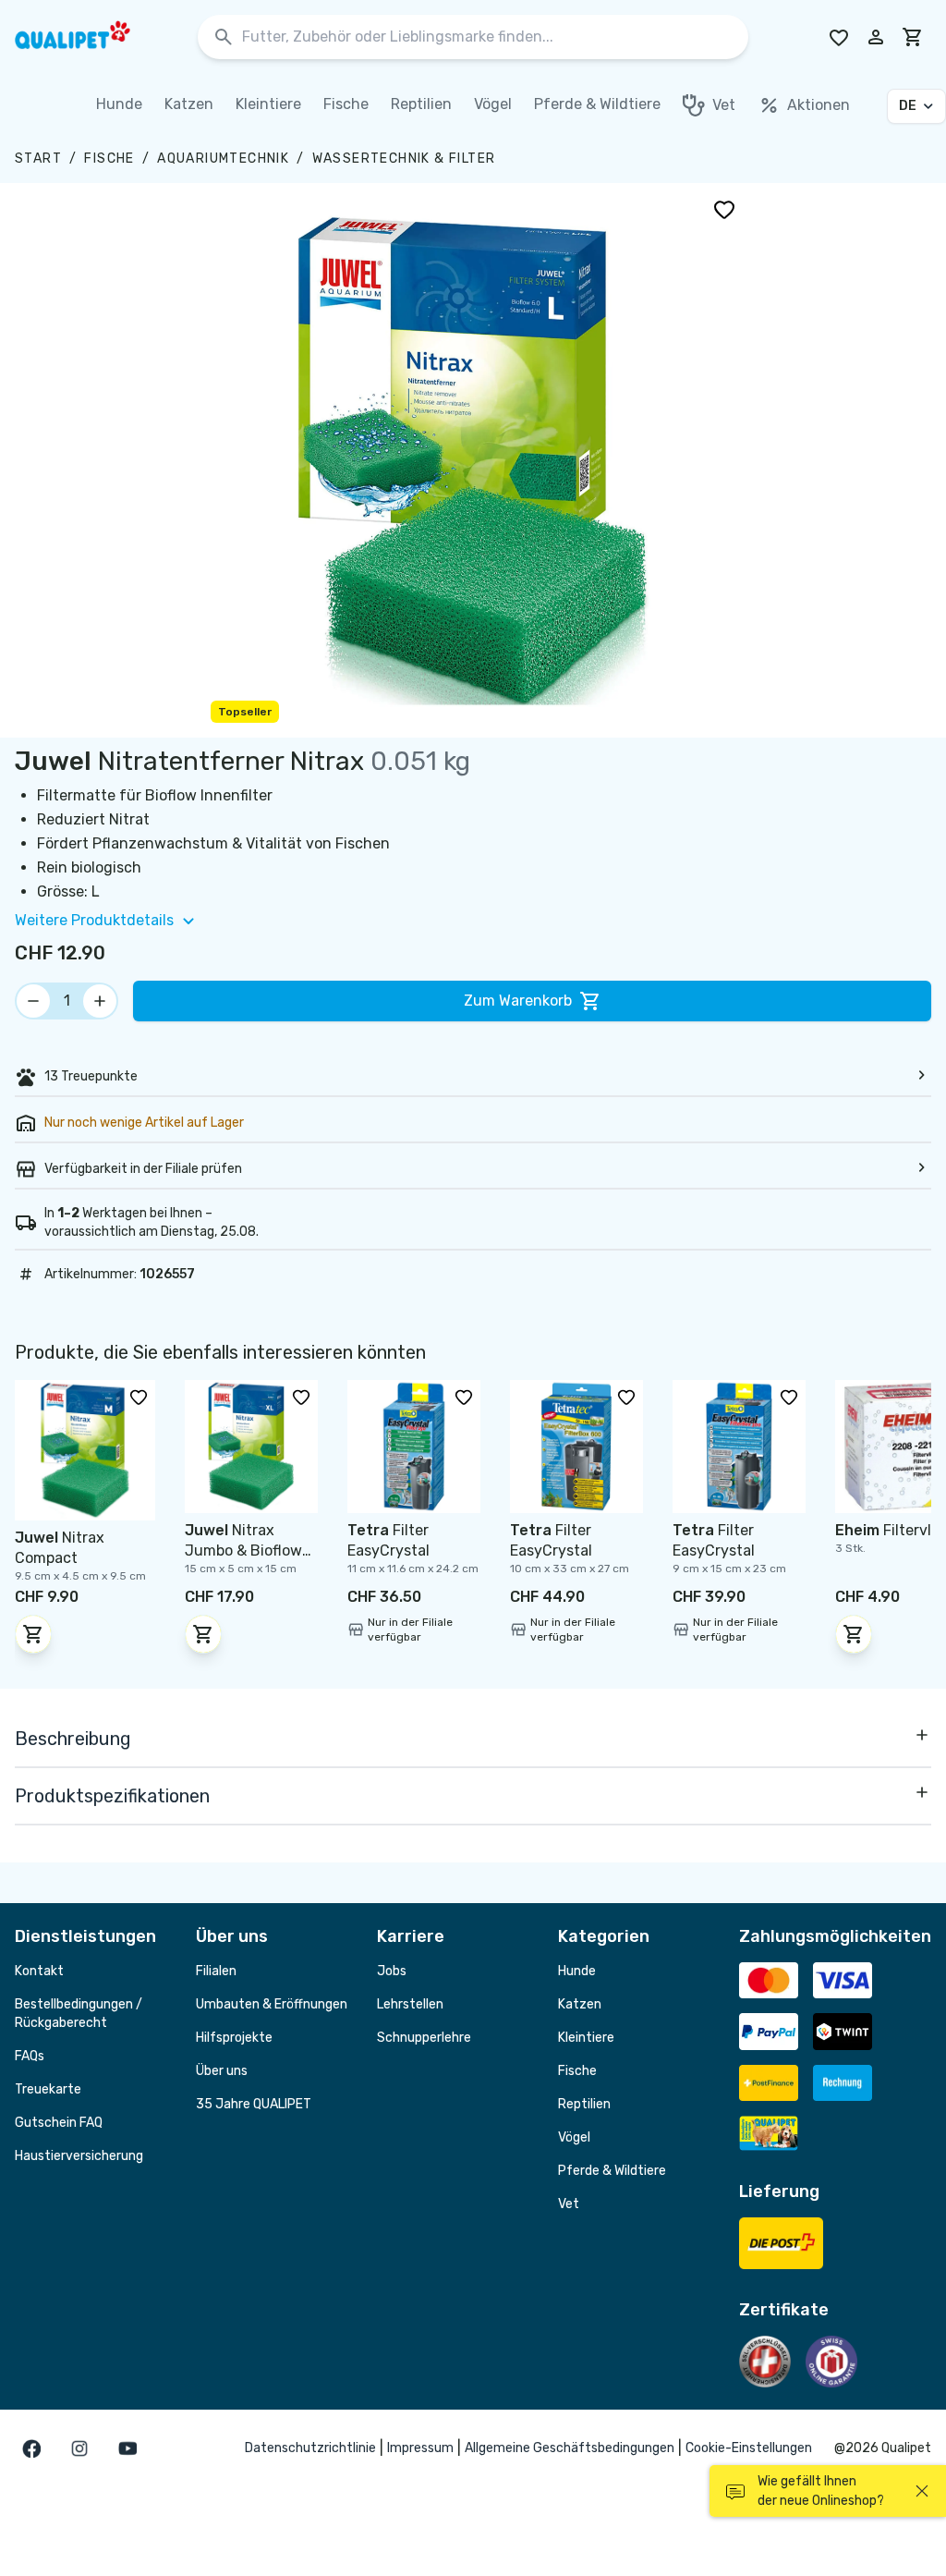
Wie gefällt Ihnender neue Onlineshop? (821, 2491)
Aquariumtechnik (223, 159)
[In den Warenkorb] (33, 1634)
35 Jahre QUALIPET (254, 2104)
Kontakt (39, 1971)
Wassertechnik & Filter (404, 159)
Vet (569, 2204)
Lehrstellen (410, 2004)
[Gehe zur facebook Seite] (31, 2448)
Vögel (574, 2137)
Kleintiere (586, 2038)
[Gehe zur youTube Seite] (127, 2448)
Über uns (222, 2071)
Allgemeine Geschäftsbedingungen (570, 2448)
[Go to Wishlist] (839, 37)
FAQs (30, 2056)
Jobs (392, 1971)
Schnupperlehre (424, 2038)
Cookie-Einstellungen (749, 2448)
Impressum (420, 2448)
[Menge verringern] (33, 1001)
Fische (109, 159)
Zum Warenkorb (518, 1001)
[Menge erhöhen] (100, 1001)
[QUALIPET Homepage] (89, 37)
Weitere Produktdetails (94, 920)
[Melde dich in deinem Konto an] (876, 37)
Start (38, 159)
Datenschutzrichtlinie (310, 2448)
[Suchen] (224, 37)
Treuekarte (48, 2089)
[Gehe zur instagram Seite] (79, 2448)
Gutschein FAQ (59, 2123)
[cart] (913, 37)
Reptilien (584, 2104)
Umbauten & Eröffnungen (272, 2004)
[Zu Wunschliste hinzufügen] (724, 209)
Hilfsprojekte (234, 2038)
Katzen (580, 2004)
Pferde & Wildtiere (612, 2171)
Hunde (577, 1971)
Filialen (216, 1971)
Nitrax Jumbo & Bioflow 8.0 (243, 1550)
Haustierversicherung (79, 2156)
